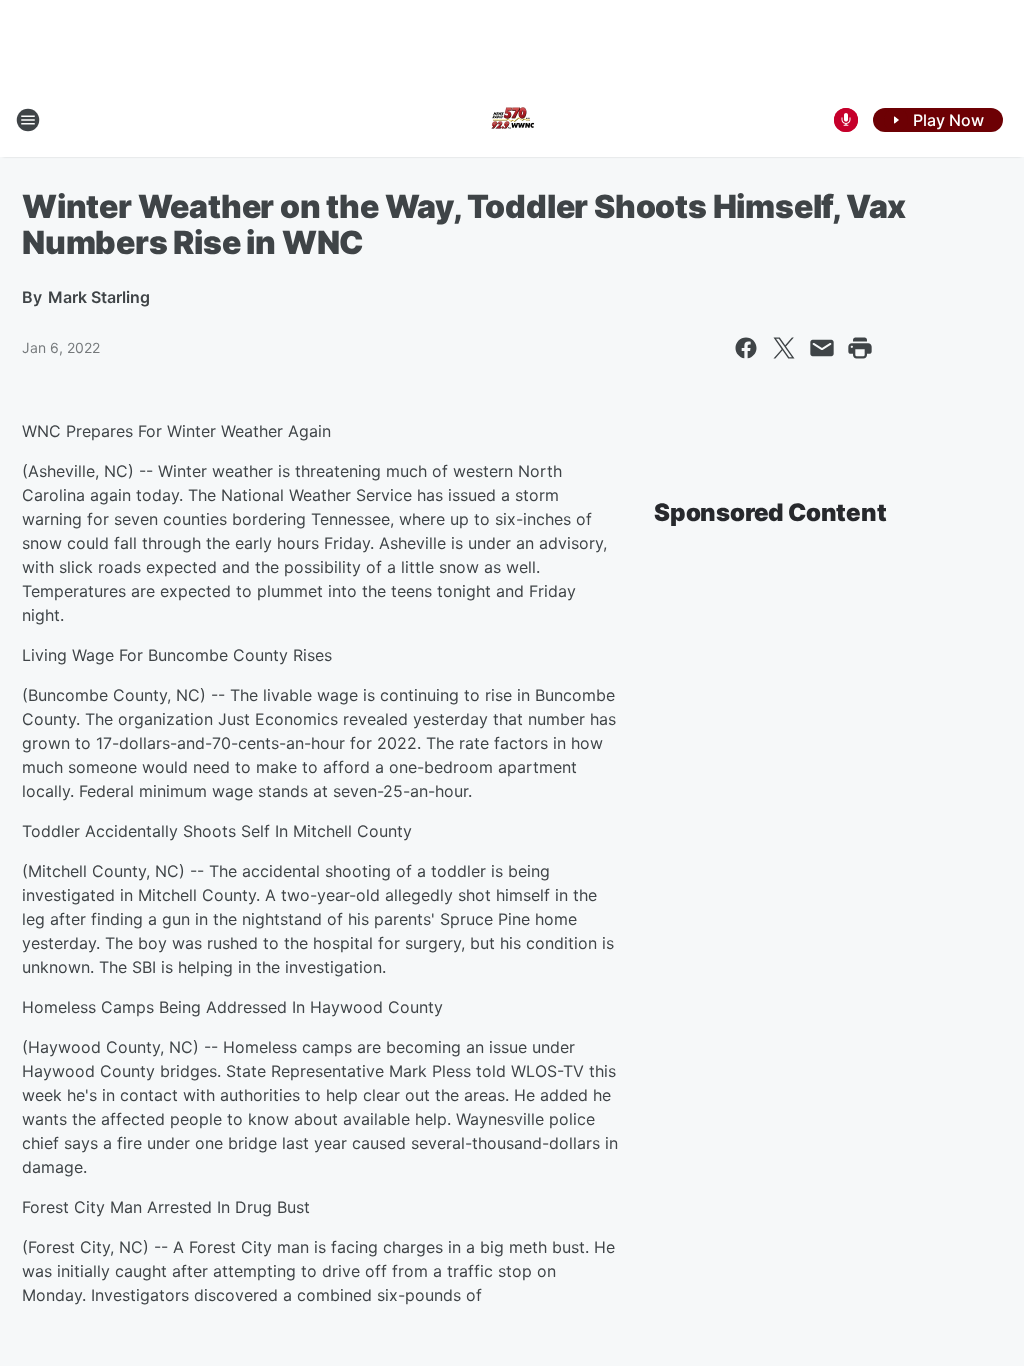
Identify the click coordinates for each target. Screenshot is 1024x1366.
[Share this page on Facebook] (746, 348)
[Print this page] (860, 348)
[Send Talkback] (846, 120)
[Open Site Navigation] (28, 120)
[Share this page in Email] (822, 348)
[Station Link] (512, 120)
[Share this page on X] (784, 348)
